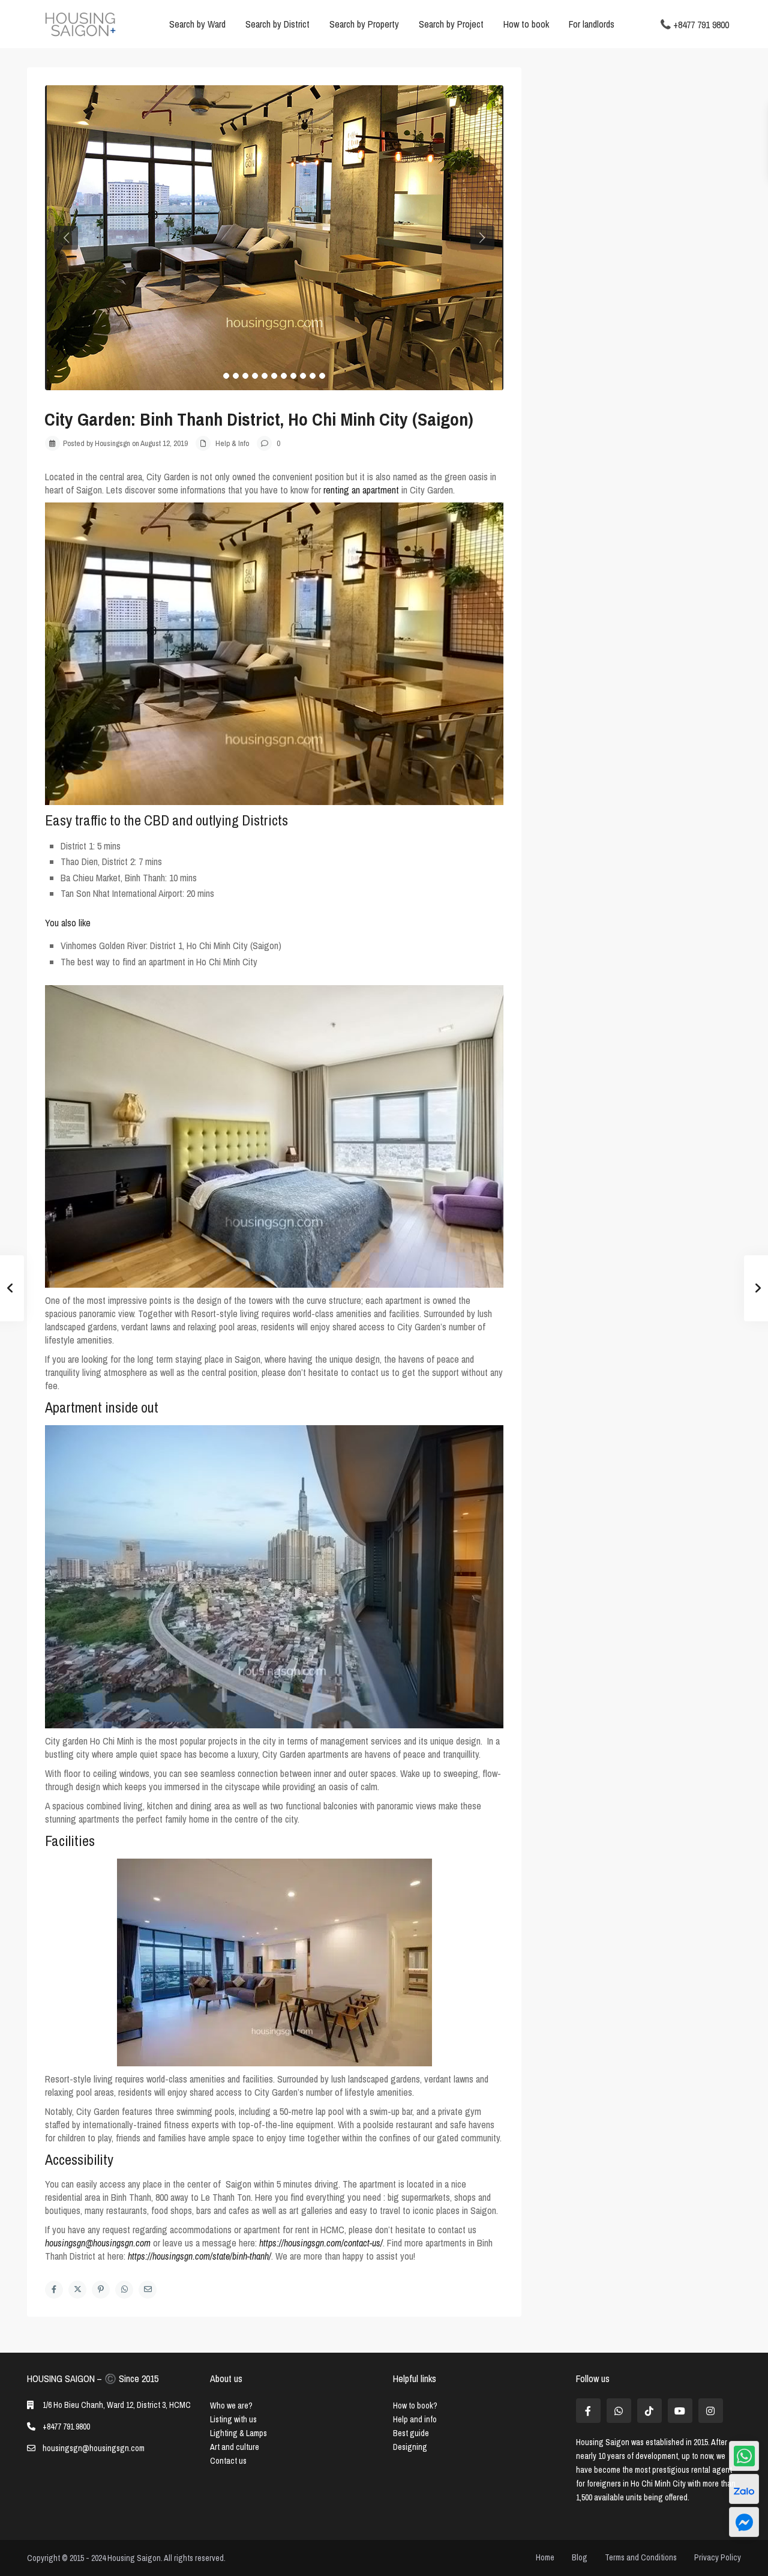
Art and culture (235, 2447)
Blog (580, 2557)
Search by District (277, 24)
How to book (526, 24)
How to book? (415, 2406)
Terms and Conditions (641, 2557)
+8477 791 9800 (701, 24)
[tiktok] (649, 2411)
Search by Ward (197, 24)
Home (545, 2557)
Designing (410, 2447)
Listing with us (233, 2419)
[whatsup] (619, 2411)
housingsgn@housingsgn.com (98, 2243)
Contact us (228, 2461)
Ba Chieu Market (91, 878)
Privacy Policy (718, 2557)
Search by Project (451, 24)
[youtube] (680, 2411)
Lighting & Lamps (238, 2433)
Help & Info (232, 443)
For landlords (592, 24)
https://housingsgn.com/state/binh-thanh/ (199, 2256)
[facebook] (588, 2411)
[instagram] (711, 2411)
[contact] (744, 2522)
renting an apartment (361, 490)
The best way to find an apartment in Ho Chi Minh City (159, 962)
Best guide (411, 2433)
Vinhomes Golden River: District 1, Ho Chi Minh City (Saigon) (171, 946)
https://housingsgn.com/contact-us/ (321, 2243)
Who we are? (231, 2406)
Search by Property (364, 24)
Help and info (415, 2419)
